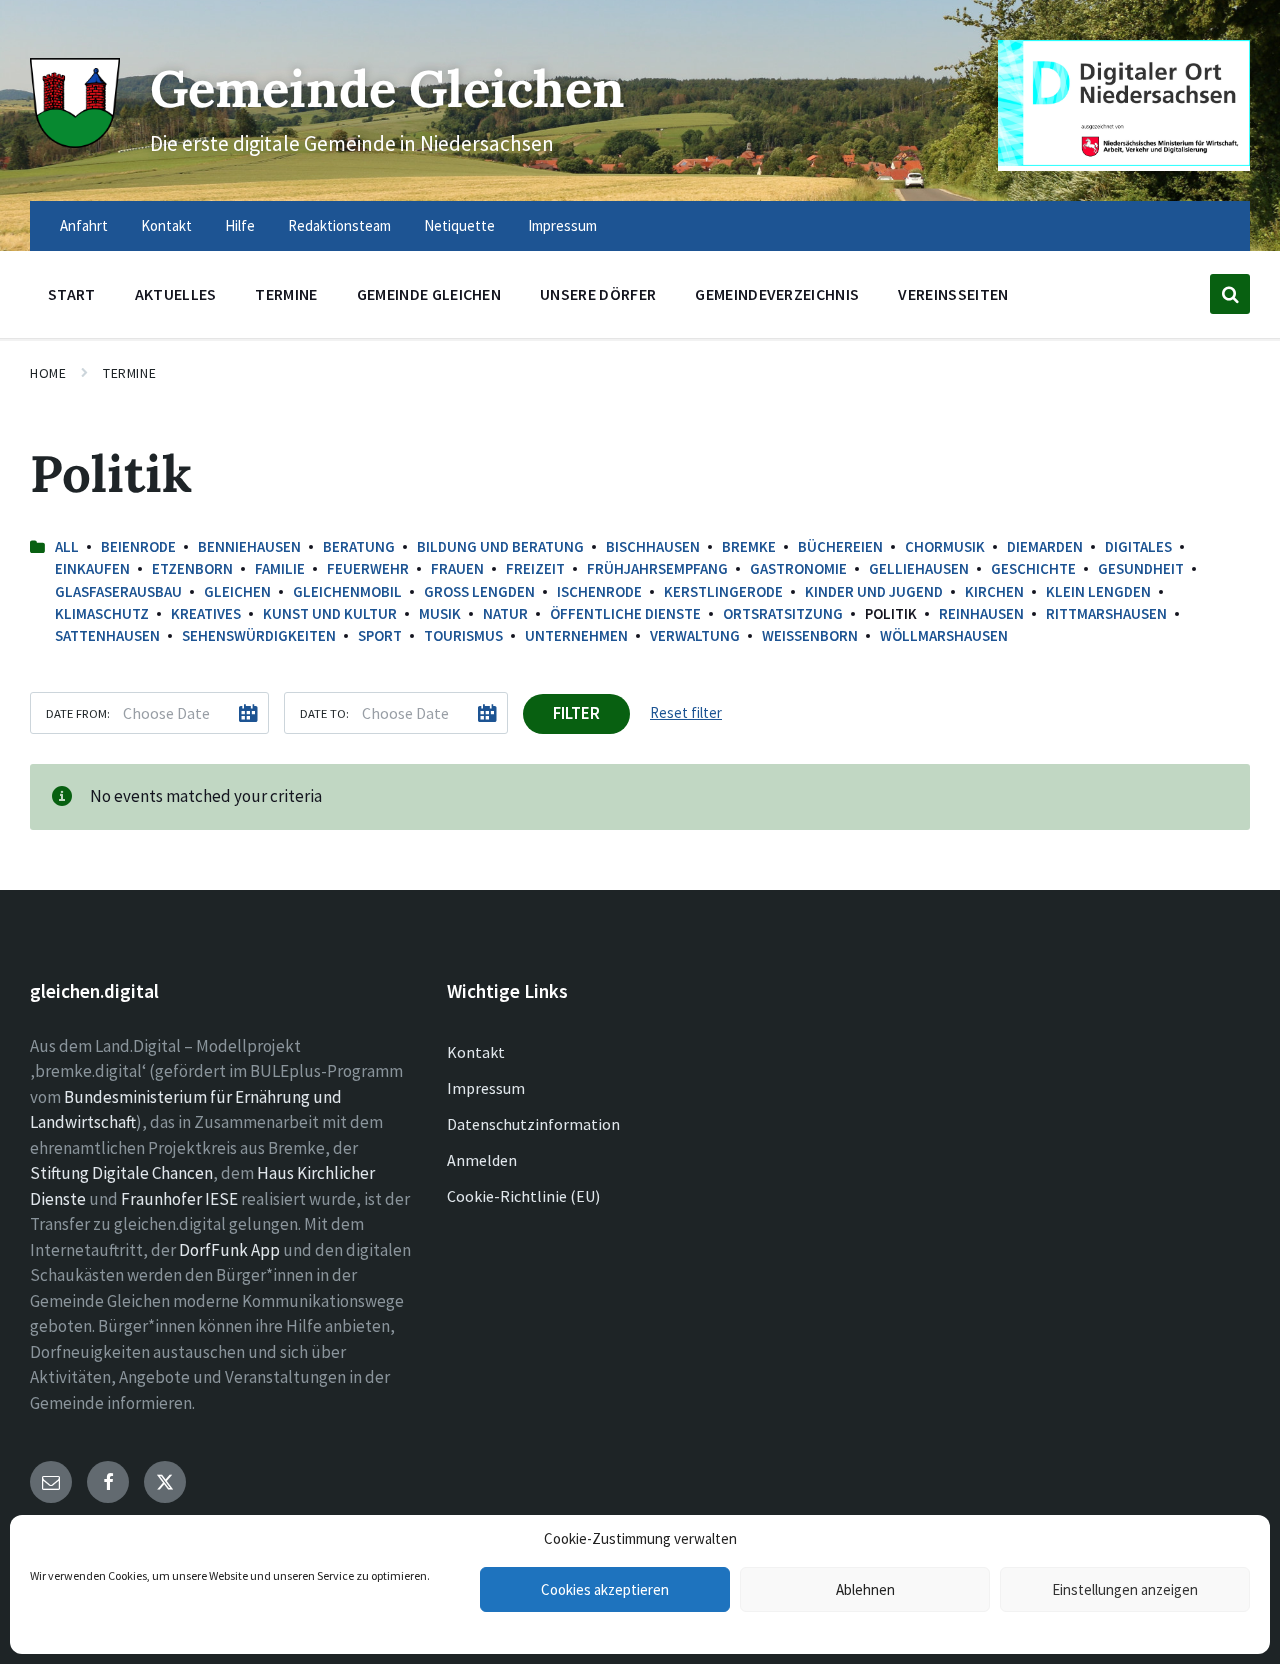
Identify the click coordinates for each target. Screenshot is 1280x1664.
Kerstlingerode (723, 591)
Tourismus (463, 635)
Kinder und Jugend (874, 591)
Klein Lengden (1098, 591)
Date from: (78, 713)
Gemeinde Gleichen (387, 88)
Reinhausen (981, 613)
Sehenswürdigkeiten (259, 635)
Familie (280, 568)
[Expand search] (1230, 294)
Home (48, 373)
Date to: (324, 713)
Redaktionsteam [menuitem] (339, 225)
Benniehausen (249, 546)
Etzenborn (192, 568)
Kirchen (994, 591)
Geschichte (1033, 568)
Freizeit (535, 568)
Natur (505, 613)
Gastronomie (798, 568)
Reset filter (686, 712)
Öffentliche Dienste (625, 613)
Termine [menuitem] (286, 294)
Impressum (486, 1088)
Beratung (359, 546)
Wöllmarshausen (944, 635)
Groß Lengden (479, 591)
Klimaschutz (102, 613)
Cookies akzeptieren (605, 1589)
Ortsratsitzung (783, 613)
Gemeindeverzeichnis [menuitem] (777, 294)
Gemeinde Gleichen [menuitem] (429, 294)
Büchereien (840, 546)
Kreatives (206, 613)
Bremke (749, 546)
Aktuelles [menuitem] (176, 294)
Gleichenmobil (347, 591)
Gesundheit (1141, 568)
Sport (380, 635)
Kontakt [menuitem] (166, 225)
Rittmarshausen (1106, 613)
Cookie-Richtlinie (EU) (523, 1196)
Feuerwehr (368, 568)
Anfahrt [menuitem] (84, 225)
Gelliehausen (919, 568)
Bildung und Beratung (500, 546)
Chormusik (945, 546)
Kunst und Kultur (330, 613)
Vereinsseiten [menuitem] (953, 294)
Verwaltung (695, 635)
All (67, 546)
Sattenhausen (107, 635)
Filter (576, 713)
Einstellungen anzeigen (1125, 1589)
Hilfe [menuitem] (240, 225)
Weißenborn (810, 635)
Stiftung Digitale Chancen (121, 1173)
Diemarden (1045, 546)
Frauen (457, 568)
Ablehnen (865, 1589)
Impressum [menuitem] (562, 225)
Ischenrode (599, 591)
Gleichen (237, 591)
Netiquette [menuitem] (459, 225)
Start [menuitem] (72, 294)
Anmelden (482, 1160)
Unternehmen (576, 635)
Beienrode (138, 546)
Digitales (1138, 546)
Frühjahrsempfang (657, 568)
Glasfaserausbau (118, 591)
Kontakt (476, 1052)
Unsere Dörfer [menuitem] (598, 294)
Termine (129, 373)
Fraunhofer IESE (179, 1199)
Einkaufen (92, 568)
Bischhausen (653, 546)
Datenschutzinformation (533, 1124)
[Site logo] (75, 142)
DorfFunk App (229, 1250)
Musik (440, 613)
